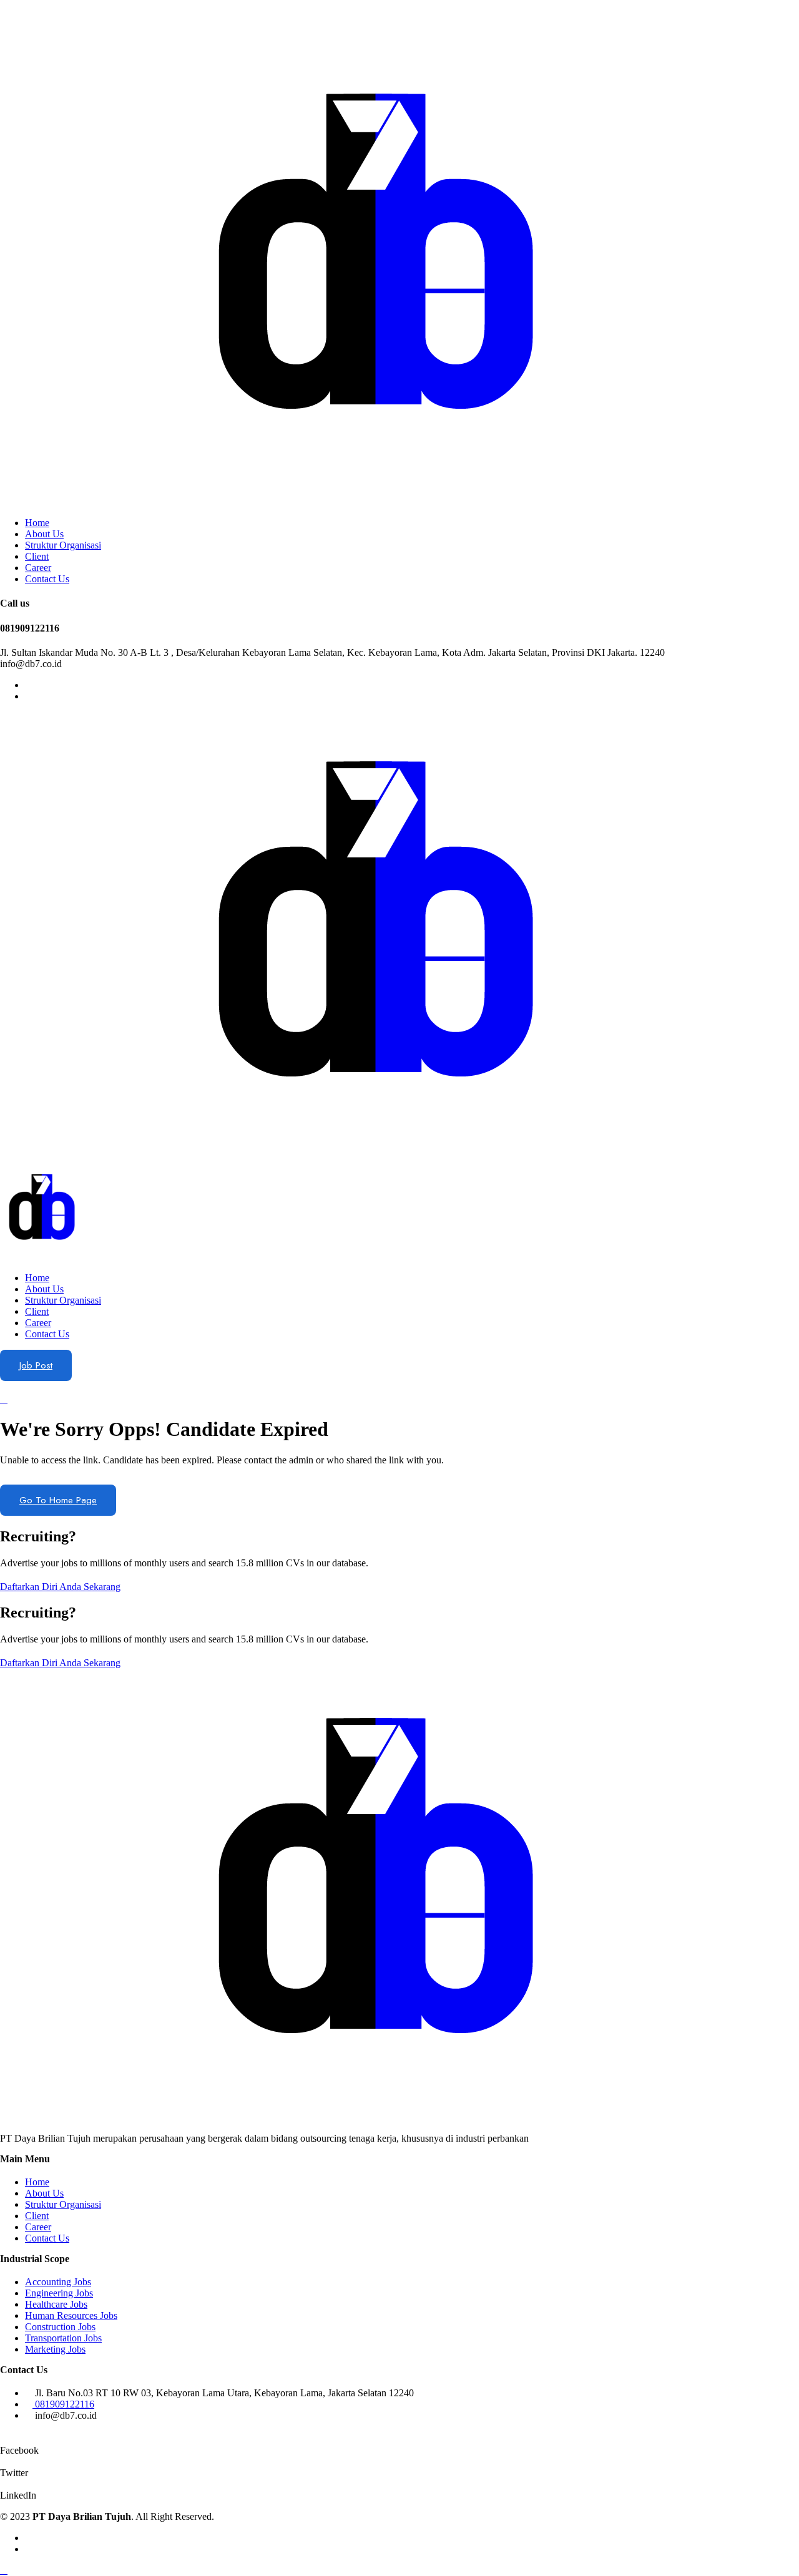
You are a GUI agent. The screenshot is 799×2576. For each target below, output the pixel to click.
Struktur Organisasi (63, 545)
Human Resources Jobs (71, 2315)
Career (38, 568)
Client (37, 556)
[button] (60, 1587)
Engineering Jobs (59, 2293)
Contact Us (47, 579)
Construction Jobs (60, 2327)
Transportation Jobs (63, 2338)
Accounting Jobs (58, 2282)
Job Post (36, 1365)
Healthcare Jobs (56, 2304)
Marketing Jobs (55, 2349)
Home (37, 523)
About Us (44, 534)
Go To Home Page (58, 1500)
